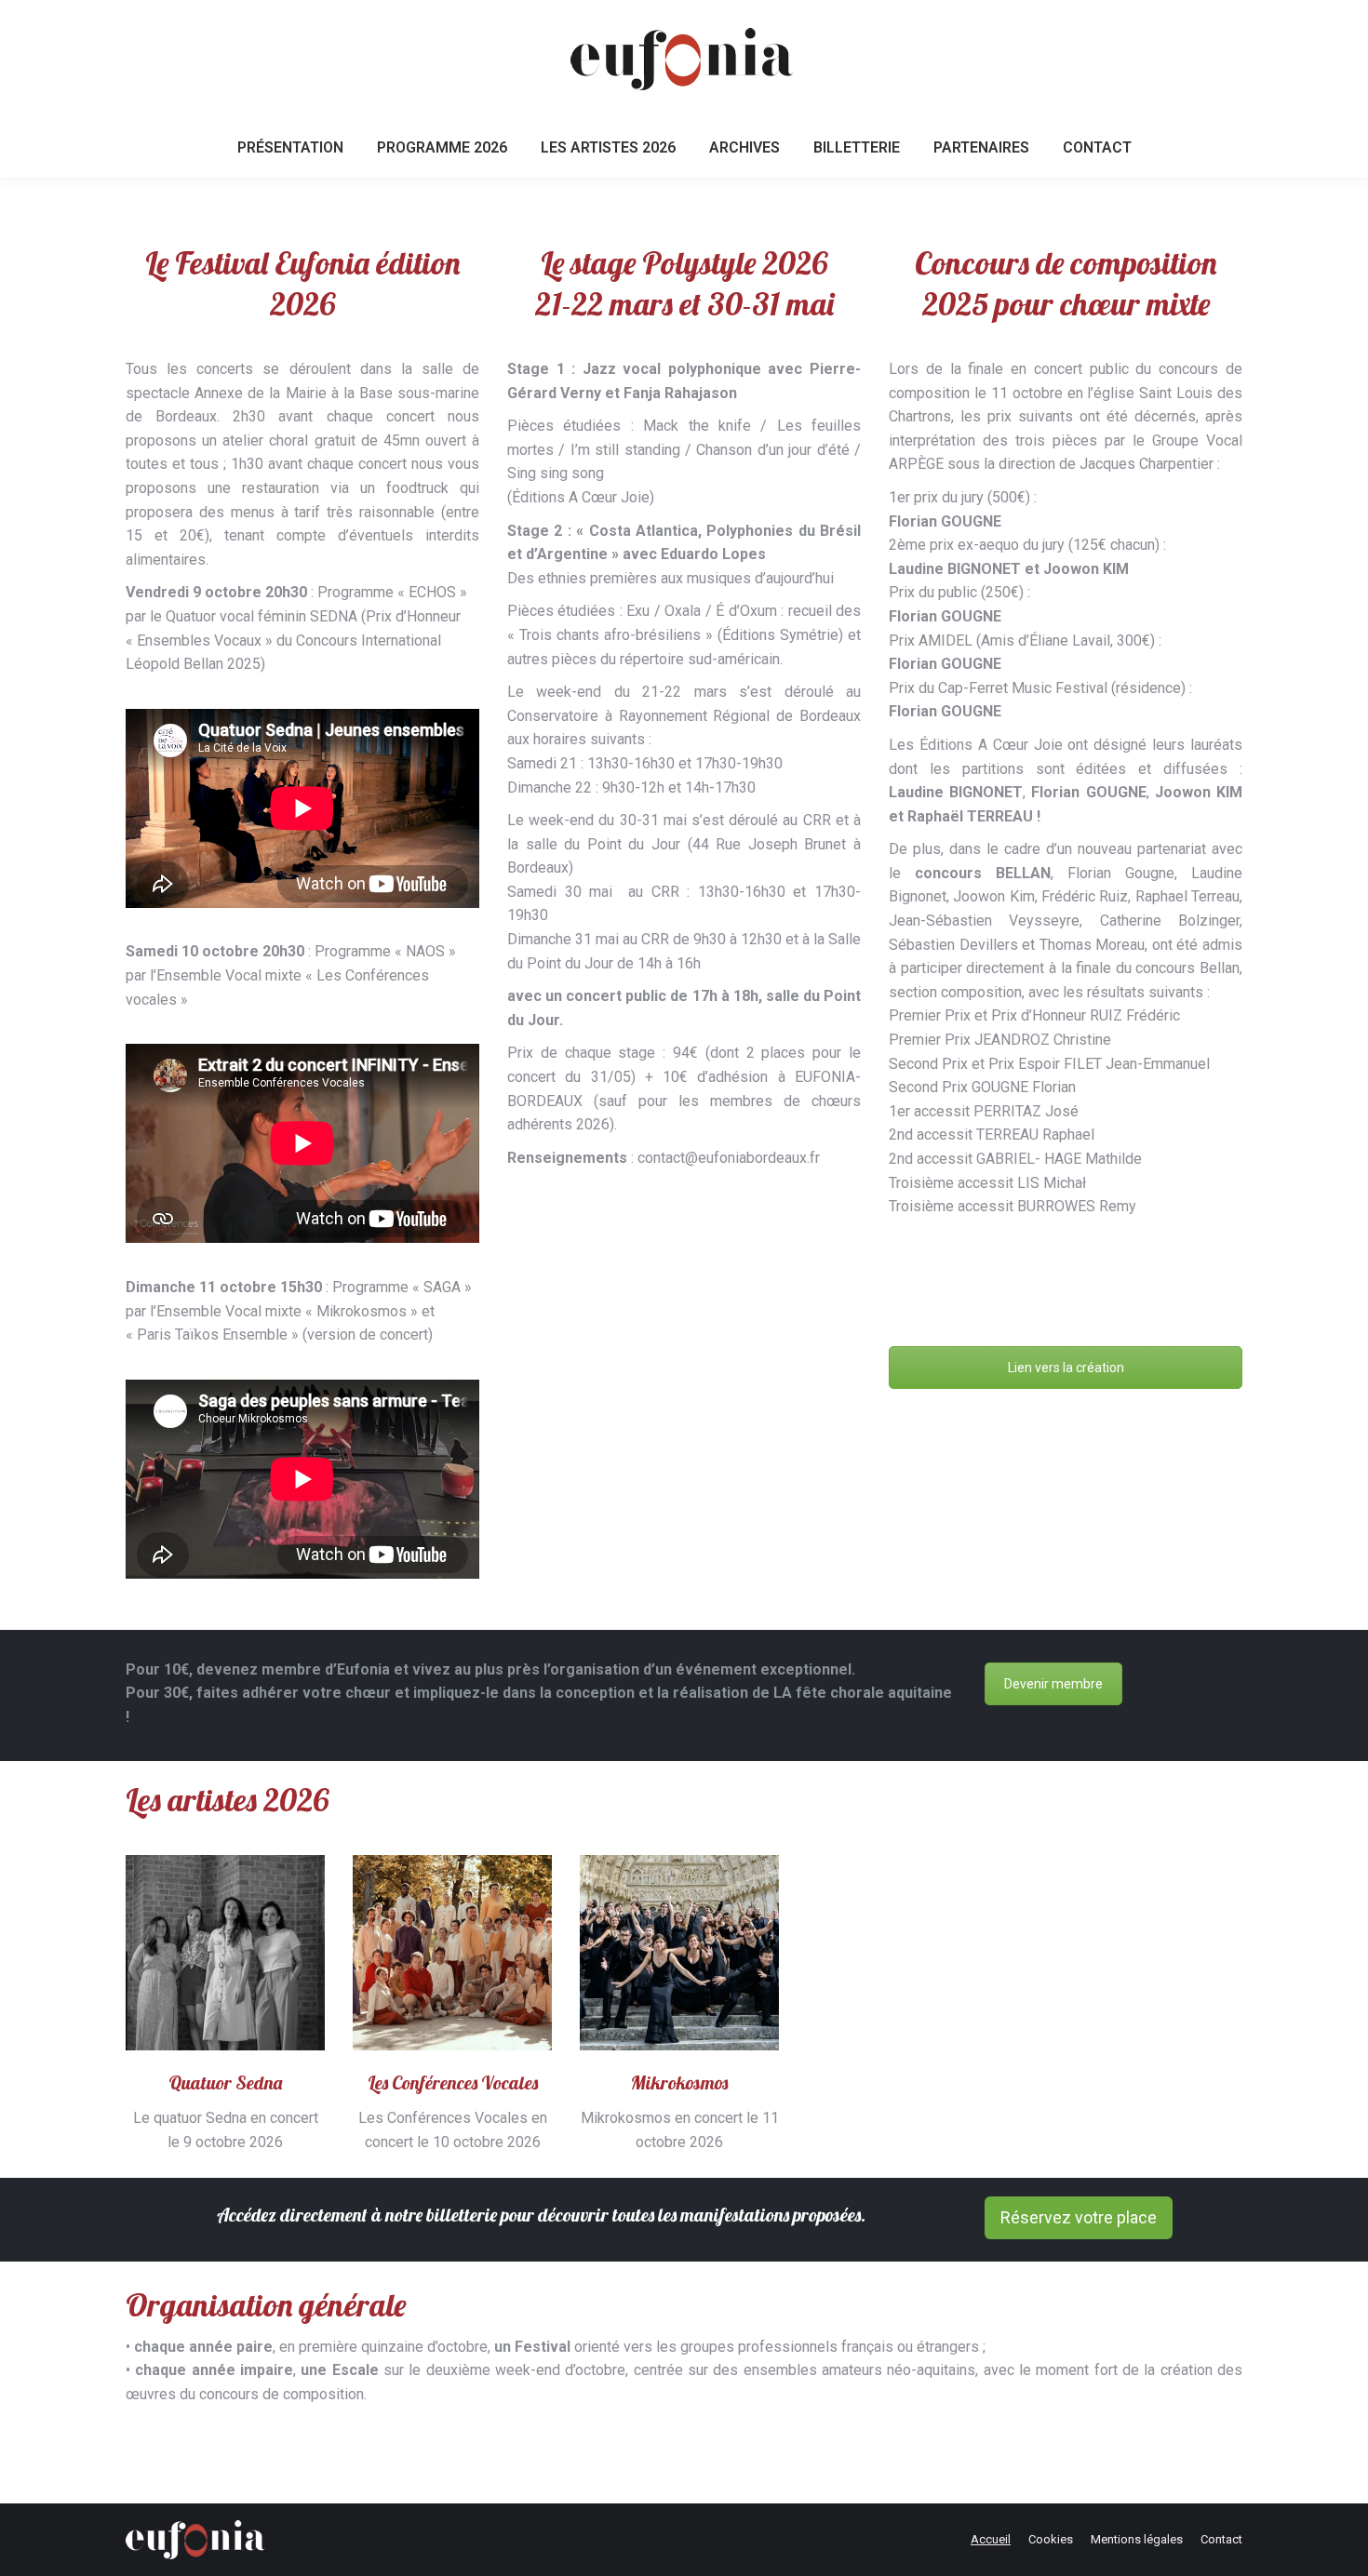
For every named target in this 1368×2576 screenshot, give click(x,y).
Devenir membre (1053, 1684)
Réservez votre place (1079, 2217)
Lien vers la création (1066, 1368)
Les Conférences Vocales (453, 2082)
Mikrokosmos (679, 2082)
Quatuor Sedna (225, 2082)
